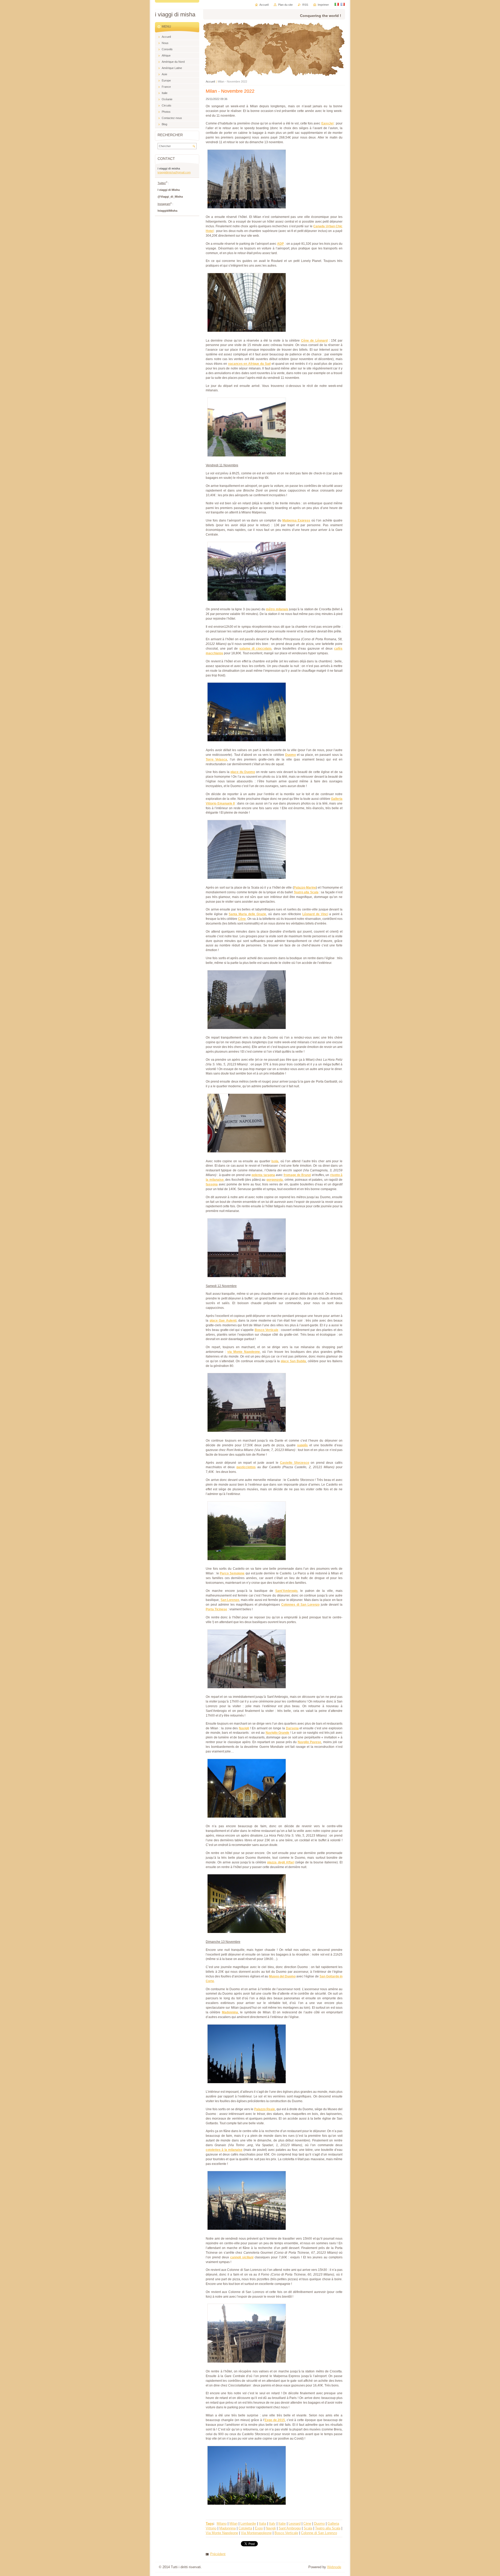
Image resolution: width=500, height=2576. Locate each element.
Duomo (319, 2524)
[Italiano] (337, 4)
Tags (210, 2524)
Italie (282, 2524)
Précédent (218, 2554)
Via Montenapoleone (256, 2533)
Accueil (210, 81)
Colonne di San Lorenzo (319, 2533)
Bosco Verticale (286, 2533)
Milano (222, 2524)
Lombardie (248, 2524)
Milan (233, 2524)
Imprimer (323, 5)
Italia (262, 2524)
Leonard (295, 2524)
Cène (307, 2524)
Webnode (334, 2567)
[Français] (343, 4)
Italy (272, 2524)
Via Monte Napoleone (222, 2533)
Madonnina (227, 2528)
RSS (305, 5)
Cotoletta (245, 2528)
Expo (259, 2528)
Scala (308, 2528)
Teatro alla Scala (328, 2528)
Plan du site (285, 5)
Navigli (271, 2528)
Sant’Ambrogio (290, 2528)
